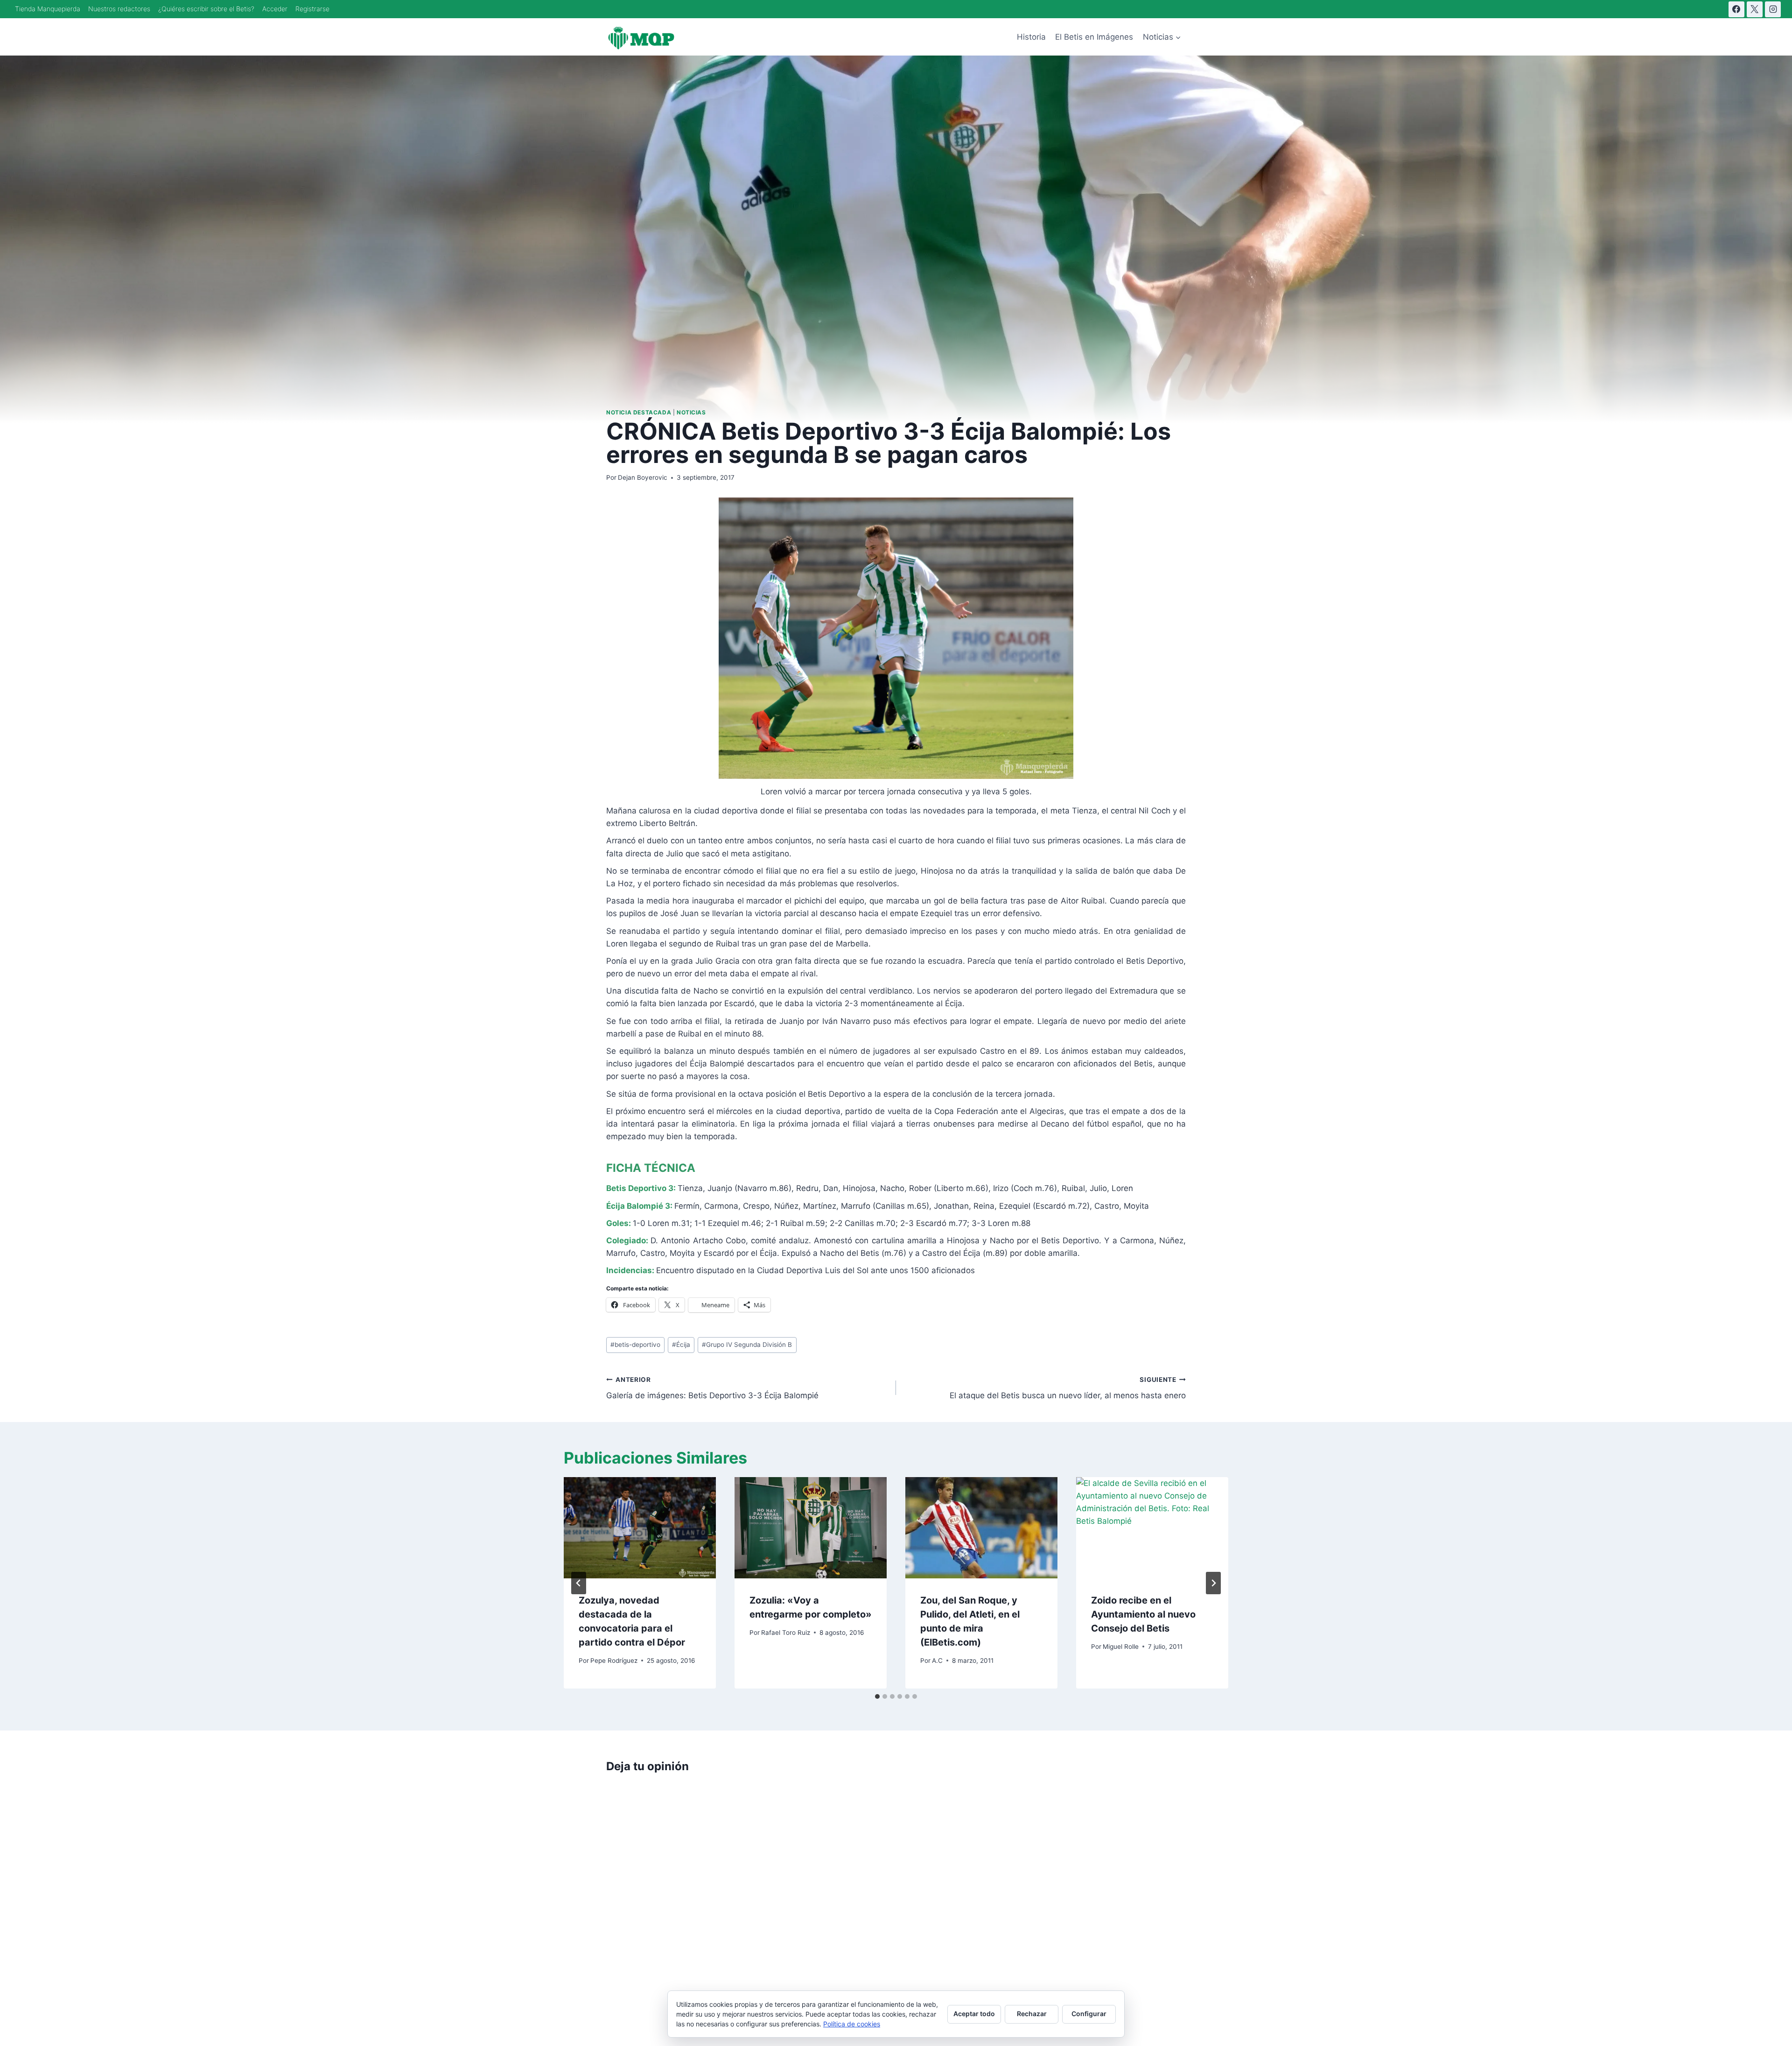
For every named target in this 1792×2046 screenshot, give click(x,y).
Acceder (275, 9)
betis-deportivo (635, 1345)
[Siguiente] (1213, 1583)
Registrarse (312, 9)
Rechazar (1032, 2014)
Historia (1031, 37)
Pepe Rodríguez (614, 1661)
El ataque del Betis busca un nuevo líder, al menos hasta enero (1068, 1388)
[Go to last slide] (579, 1583)
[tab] (877, 1696)
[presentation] (640, 1528)
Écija (681, 1345)
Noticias (691, 412)
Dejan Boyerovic (643, 477)
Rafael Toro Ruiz (786, 1633)
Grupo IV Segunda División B (747, 1345)
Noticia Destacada (639, 412)
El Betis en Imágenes (1094, 37)
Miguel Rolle (1121, 1647)
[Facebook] (1736, 9)
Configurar (1089, 2014)
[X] (1755, 9)
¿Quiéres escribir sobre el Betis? (206, 9)
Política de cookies (852, 2024)
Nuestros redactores (119, 9)
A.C (937, 1661)
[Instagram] (1773, 9)
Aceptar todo (974, 2014)
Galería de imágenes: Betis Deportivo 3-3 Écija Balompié (712, 1388)
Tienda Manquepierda (48, 9)
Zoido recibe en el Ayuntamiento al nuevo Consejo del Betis (1143, 1614)
